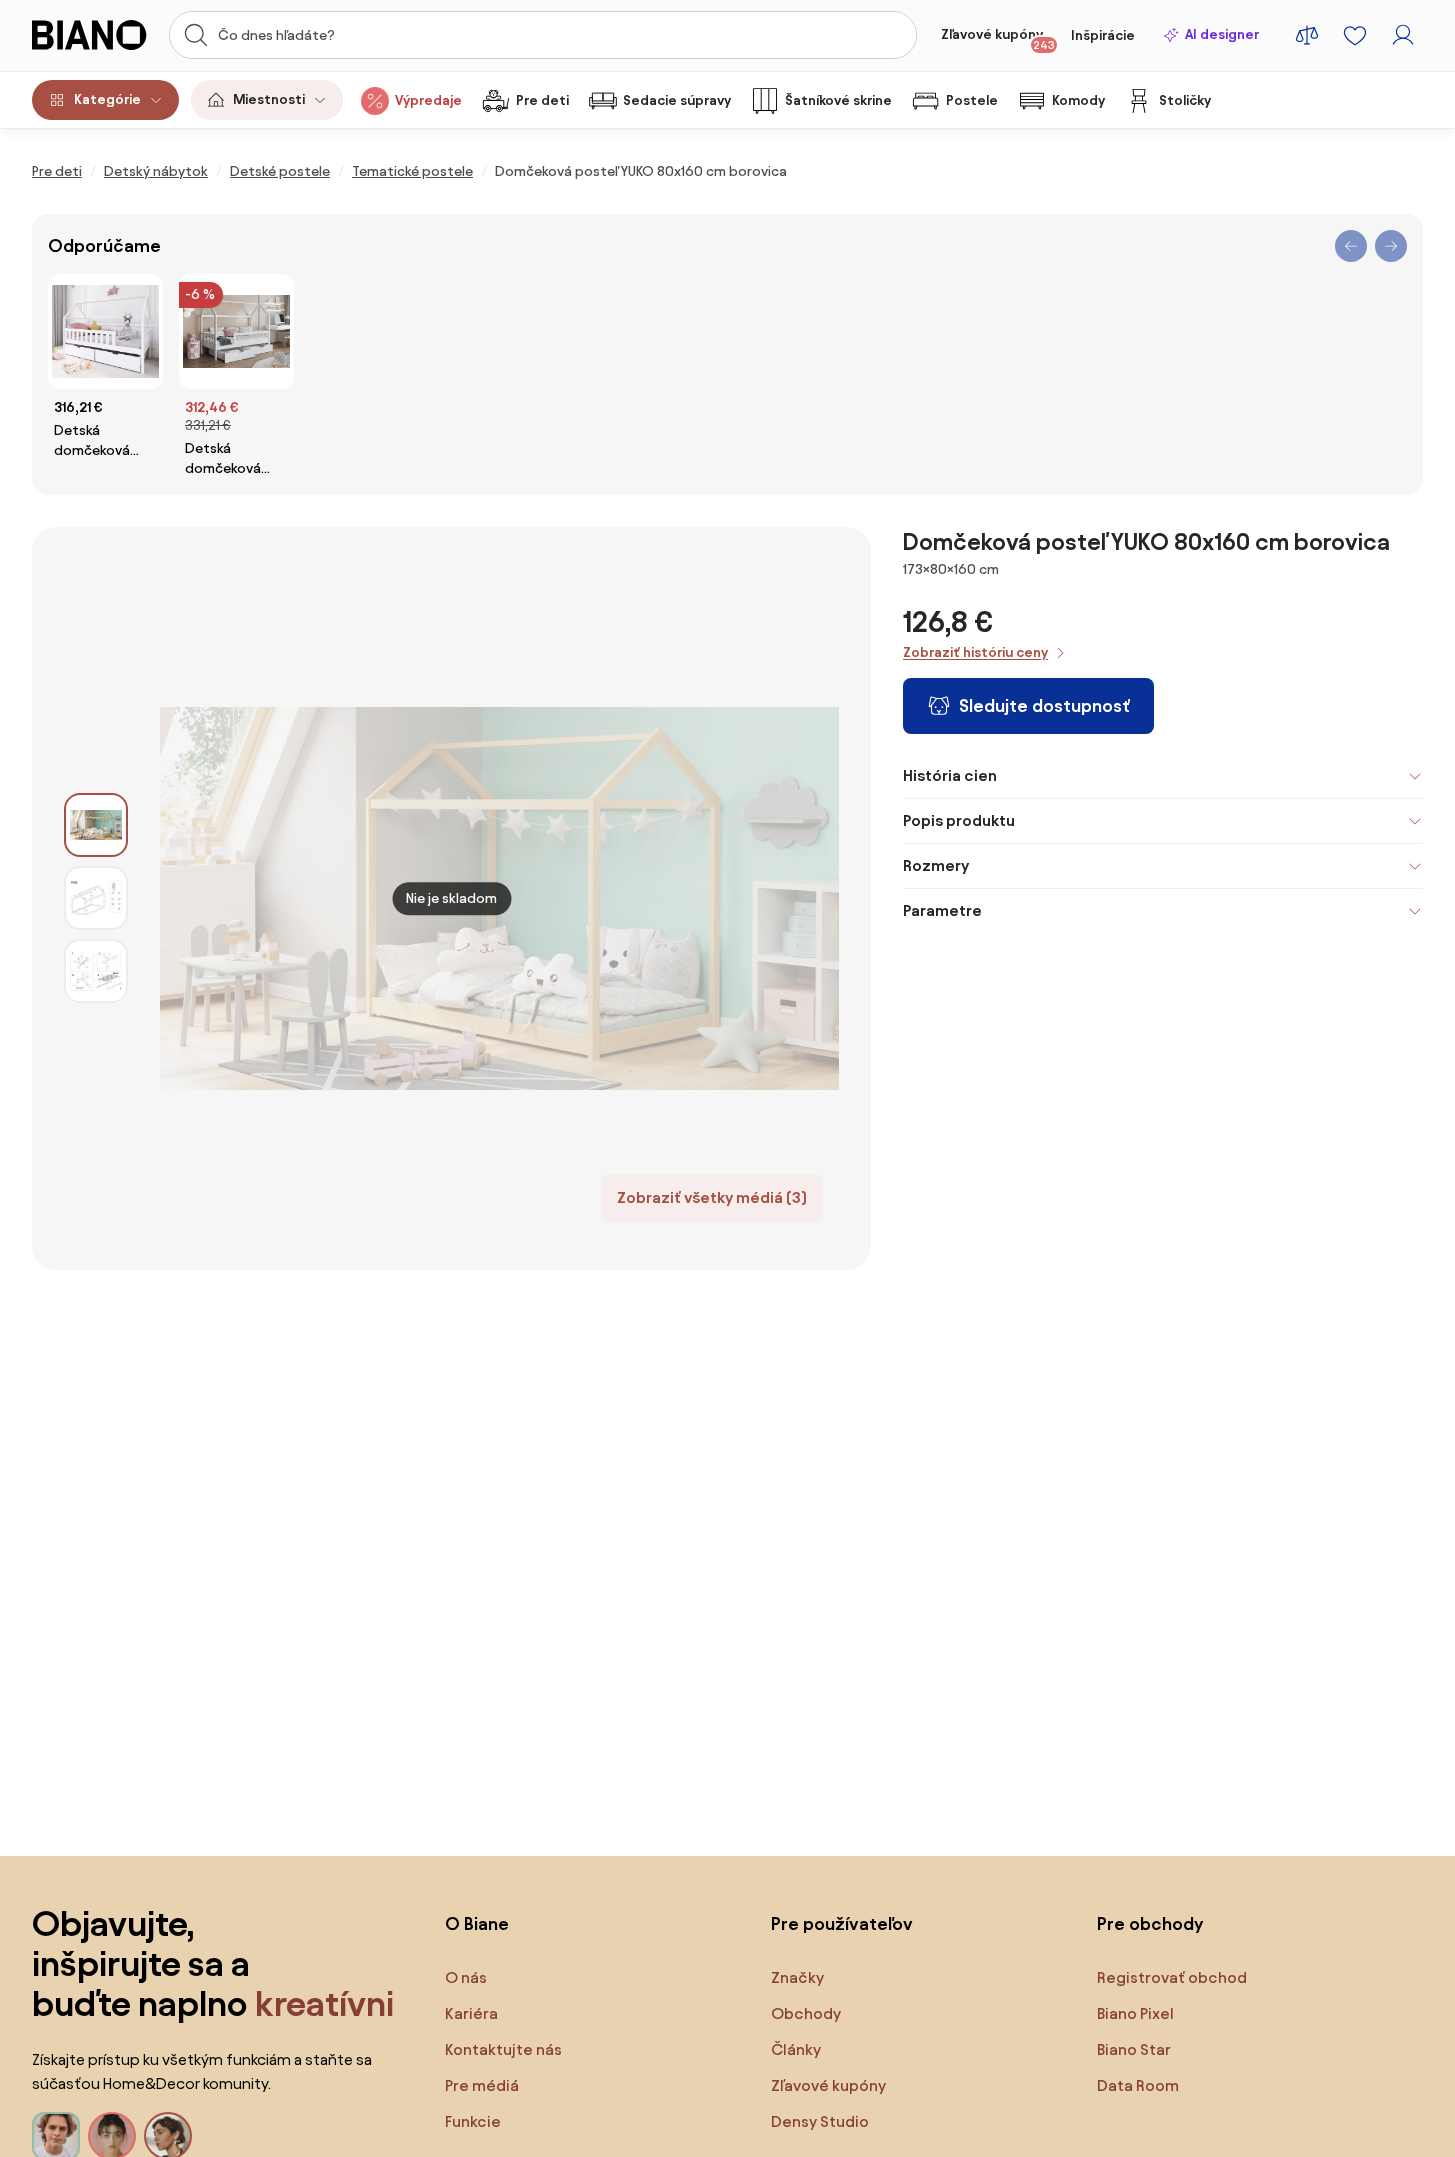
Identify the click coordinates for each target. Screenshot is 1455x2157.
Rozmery (936, 865)
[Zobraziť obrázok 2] (96, 898)
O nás (466, 1977)
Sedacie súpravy (677, 100)
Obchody (806, 2013)
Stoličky (1185, 100)
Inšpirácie (1103, 35)
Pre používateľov (842, 1923)
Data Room (1138, 2085)
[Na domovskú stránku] (94, 35)
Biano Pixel (1135, 2013)
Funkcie (473, 2121)
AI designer (1222, 34)
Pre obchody (1150, 1923)
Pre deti (542, 100)
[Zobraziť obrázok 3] (96, 971)
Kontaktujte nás (503, 2049)
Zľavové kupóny (998, 39)
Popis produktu (959, 820)
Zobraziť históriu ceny (975, 652)
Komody (1078, 100)
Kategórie (107, 99)
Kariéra (471, 2013)
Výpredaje (428, 100)
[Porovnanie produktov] (1307, 35)
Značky (797, 1977)
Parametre (942, 910)
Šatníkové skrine (838, 100)
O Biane (477, 1923)
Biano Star (1134, 2049)
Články (796, 2049)
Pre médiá (482, 2085)
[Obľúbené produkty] (1355, 35)
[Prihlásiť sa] (1403, 35)
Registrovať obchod (1172, 1977)
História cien (950, 775)
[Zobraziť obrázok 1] (96, 825)
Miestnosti (269, 99)
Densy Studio (820, 2121)
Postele (972, 100)
